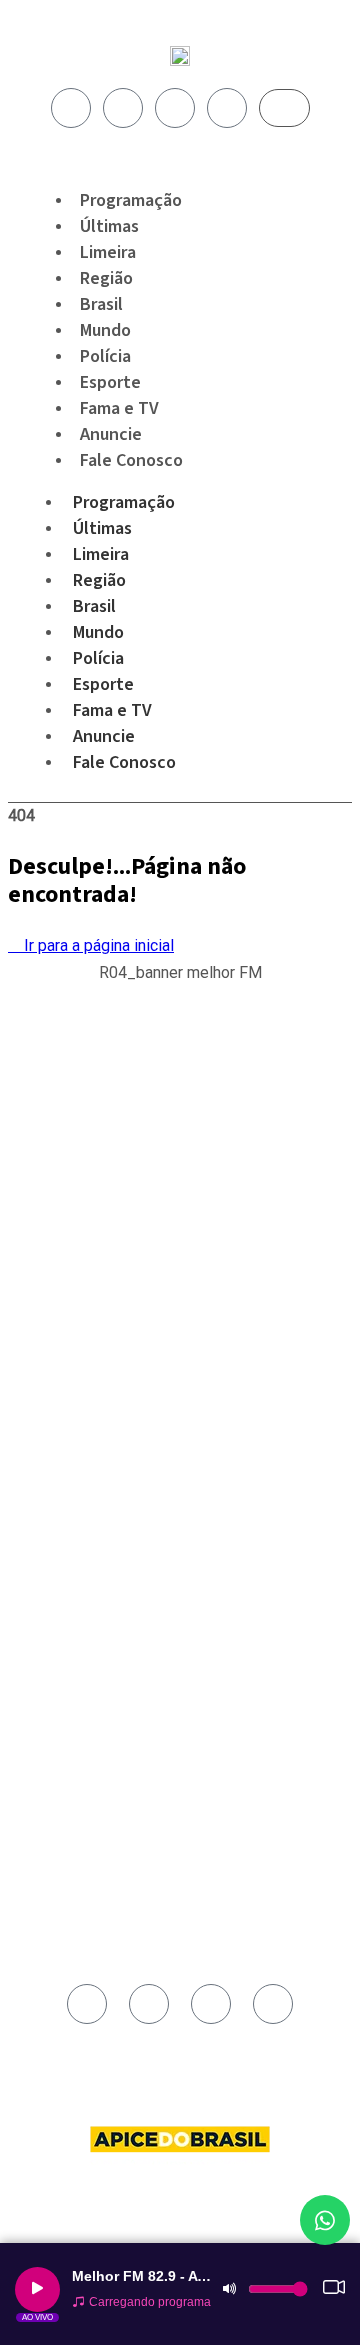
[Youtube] (175, 108)
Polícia (98, 658)
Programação (124, 502)
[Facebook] (71, 108)
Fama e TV (112, 710)
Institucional (75, 1469)
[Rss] (227, 108)
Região (99, 580)
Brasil (94, 606)
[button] (180, 983)
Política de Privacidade (104, 1538)
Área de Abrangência (99, 1492)
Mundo (98, 632)
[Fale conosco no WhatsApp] (325, 2220)
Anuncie (104, 736)
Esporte (103, 684)
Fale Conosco (131, 460)
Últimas (102, 528)
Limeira (101, 554)
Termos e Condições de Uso (120, 1561)
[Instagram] (123, 108)
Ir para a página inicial (97, 945)
